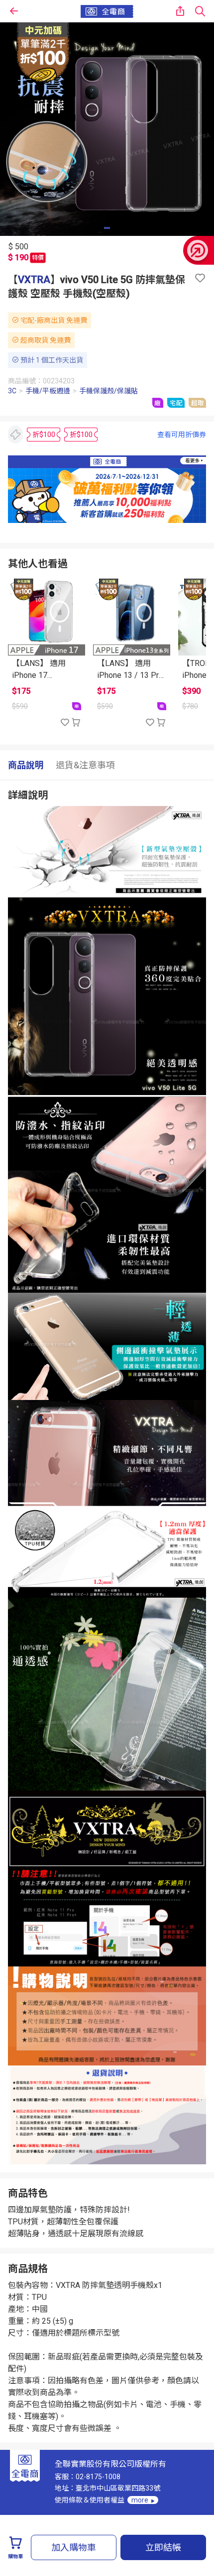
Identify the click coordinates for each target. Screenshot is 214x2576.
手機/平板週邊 (48, 391)
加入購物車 (74, 2547)
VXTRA (34, 280)
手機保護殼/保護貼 (108, 391)
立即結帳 (163, 2547)
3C (12, 391)
